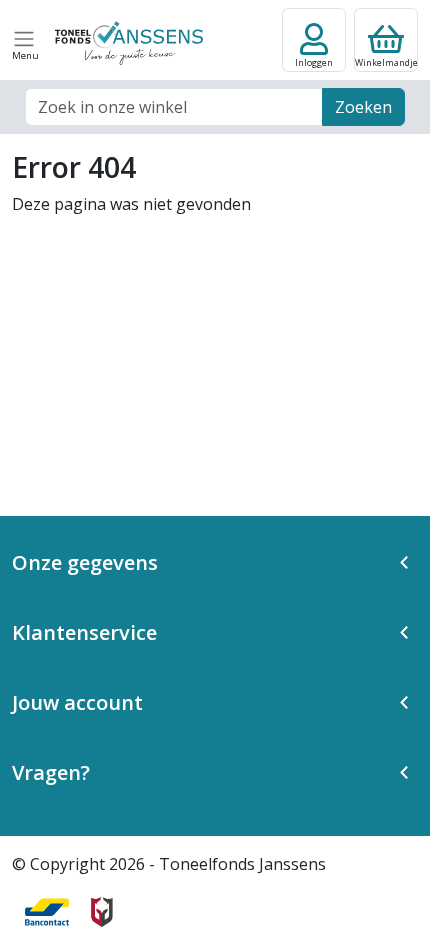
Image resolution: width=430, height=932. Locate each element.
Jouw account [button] (77, 702)
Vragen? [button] (51, 772)
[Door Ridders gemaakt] (102, 912)
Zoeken (363, 107)
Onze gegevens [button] (85, 562)
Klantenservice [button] (84, 632)
